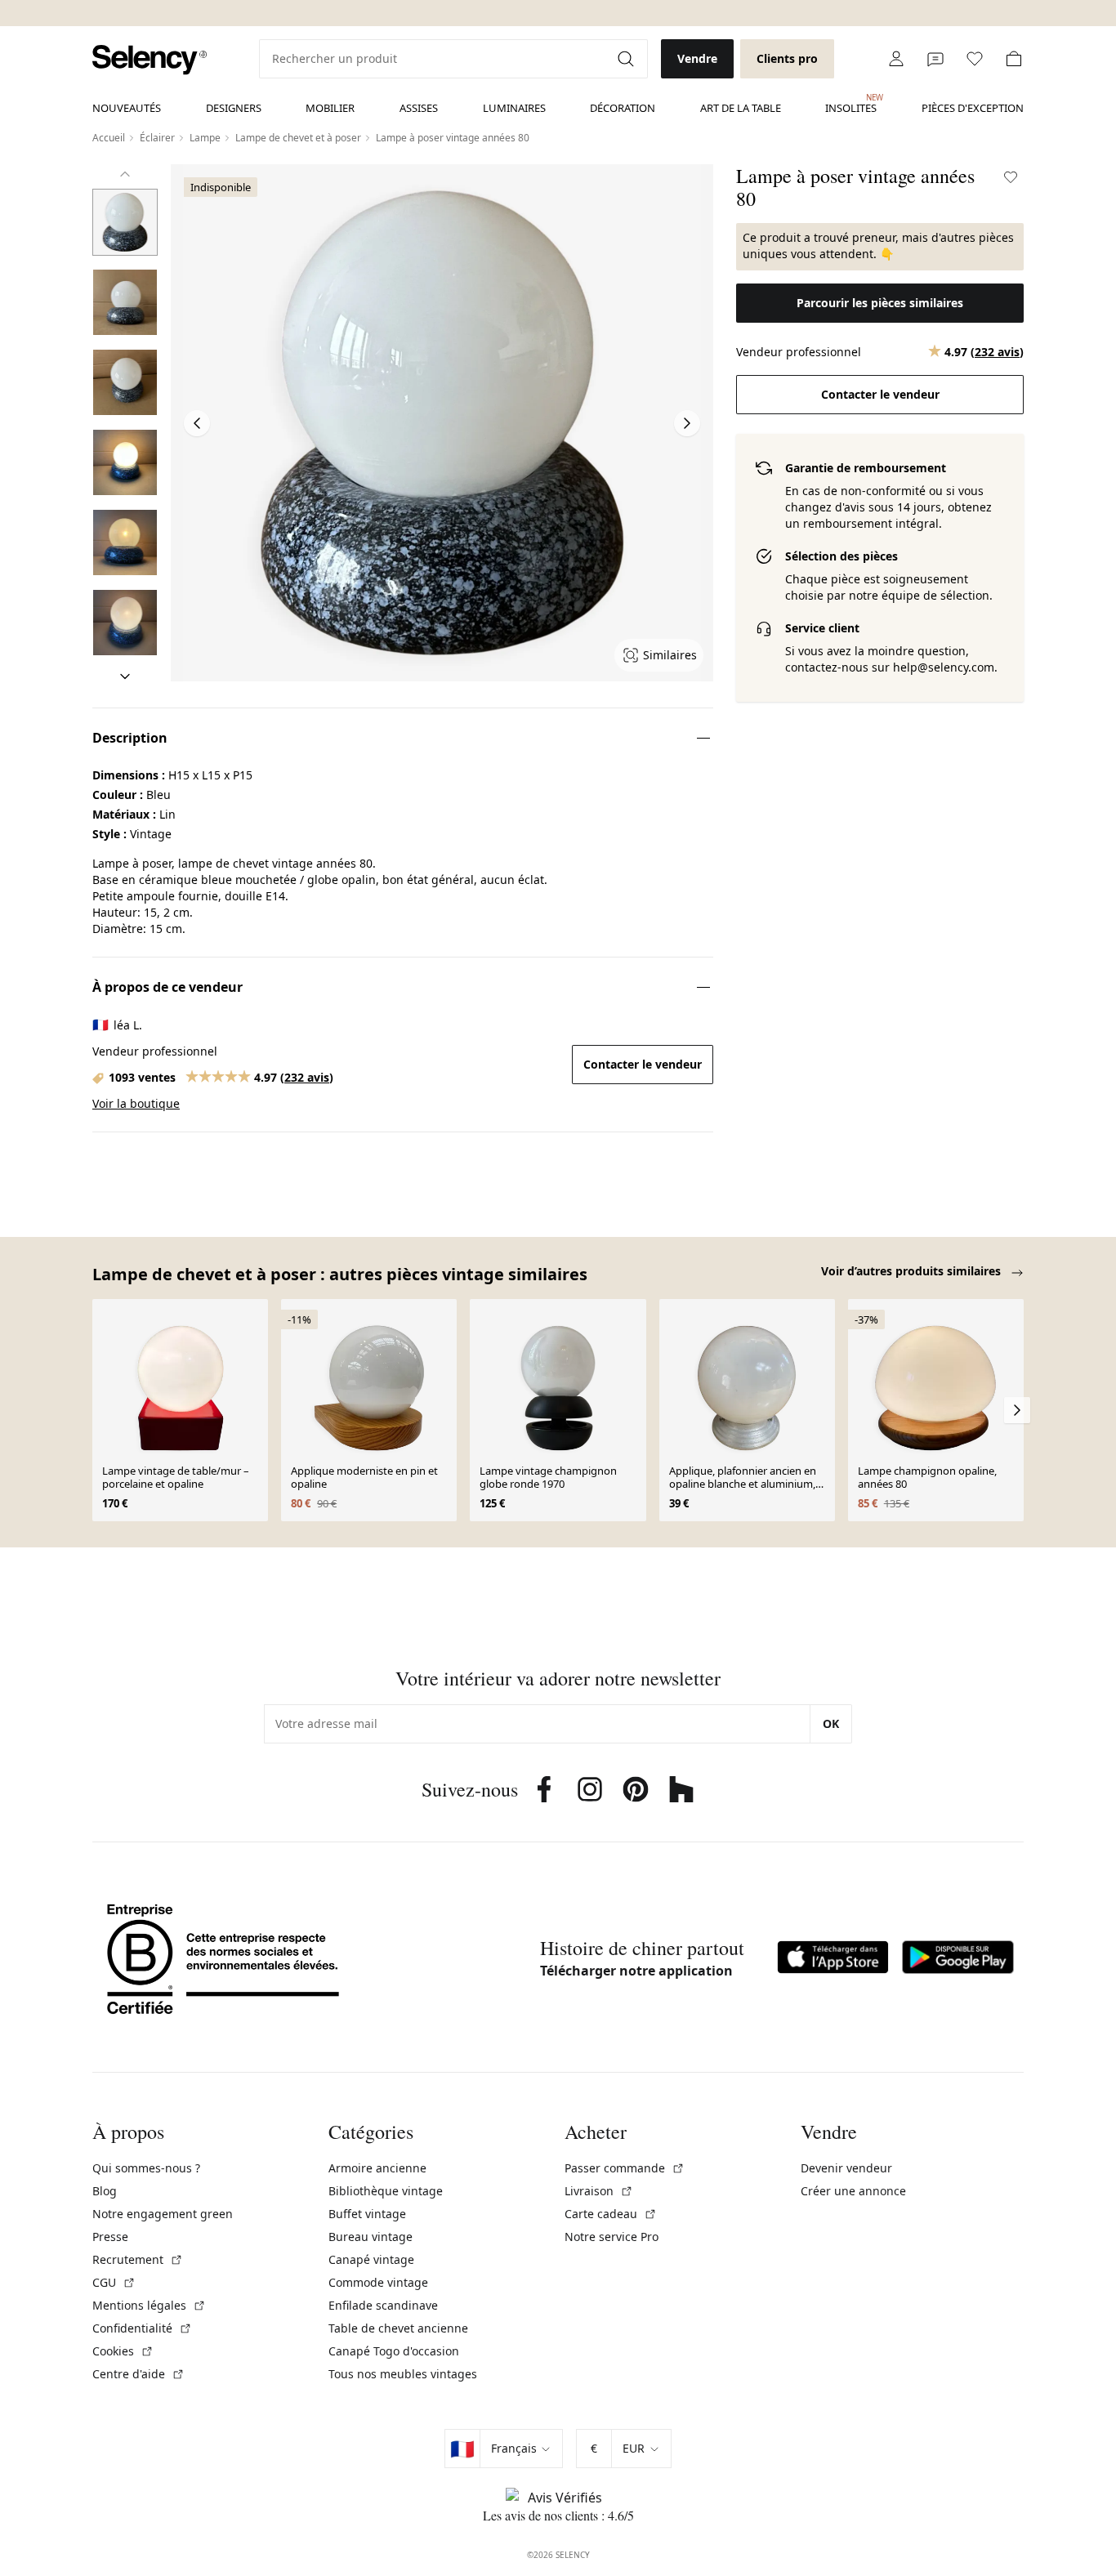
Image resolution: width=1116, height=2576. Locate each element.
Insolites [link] (851, 104)
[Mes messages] (935, 59)
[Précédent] (125, 174)
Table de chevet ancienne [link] (398, 2328)
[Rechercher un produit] (627, 59)
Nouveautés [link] (127, 108)
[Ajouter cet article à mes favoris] (1011, 177)
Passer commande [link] (625, 2168)
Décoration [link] (623, 108)
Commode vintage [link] (378, 2282)
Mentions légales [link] (149, 2305)
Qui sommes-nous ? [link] (146, 2168)
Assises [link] (419, 108)
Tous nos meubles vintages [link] (403, 2374)
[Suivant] (125, 676)
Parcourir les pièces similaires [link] (880, 303)
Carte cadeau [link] (611, 2214)
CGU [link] (114, 2282)
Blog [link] (105, 2191)
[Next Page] (687, 423)
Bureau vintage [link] (371, 2237)
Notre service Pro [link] (612, 2237)
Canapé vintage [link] (371, 2259)
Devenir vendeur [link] (846, 2168)
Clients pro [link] (787, 58)
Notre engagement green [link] (163, 2214)
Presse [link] (110, 2237)
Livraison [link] (599, 2191)
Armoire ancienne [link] (377, 2168)
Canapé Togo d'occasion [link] (394, 2351)
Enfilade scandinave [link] (383, 2305)
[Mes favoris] (975, 59)
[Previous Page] (197, 423)
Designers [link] (234, 108)
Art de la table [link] (741, 108)
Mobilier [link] (330, 108)
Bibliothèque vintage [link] (386, 2191)
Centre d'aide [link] (138, 2374)
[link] (150, 60)
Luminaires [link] (514, 108)
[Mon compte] (896, 59)
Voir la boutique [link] (136, 1103)
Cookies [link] (123, 2351)
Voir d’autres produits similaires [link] (913, 1271)
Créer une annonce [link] (853, 2191)
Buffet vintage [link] (367, 2214)
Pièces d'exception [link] (973, 108)
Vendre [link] (697, 58)
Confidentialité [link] (142, 2328)
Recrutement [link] (138, 2259)
